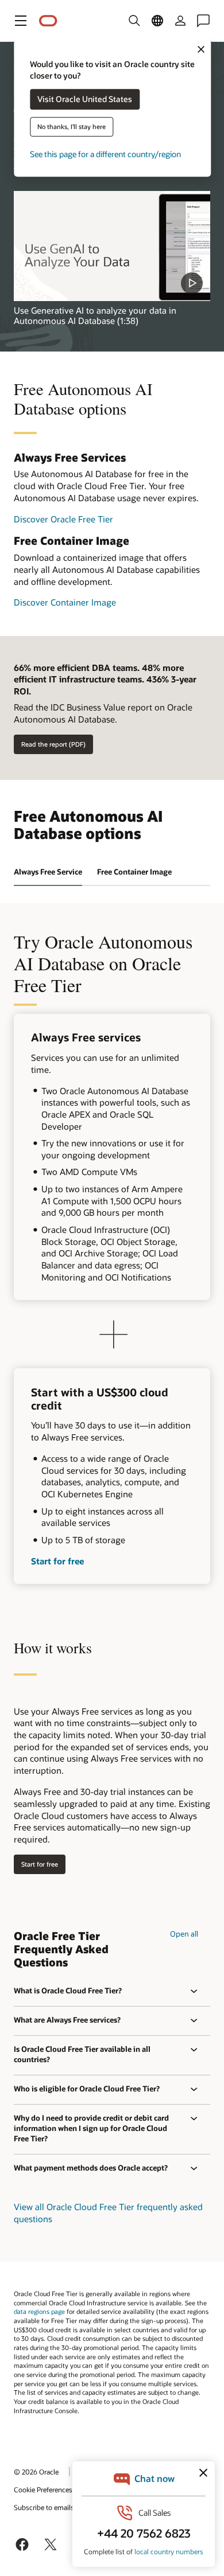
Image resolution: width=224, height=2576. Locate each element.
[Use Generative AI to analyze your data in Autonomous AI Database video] (112, 246)
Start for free (57, 1561)
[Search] (134, 21)
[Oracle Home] (48, 21)
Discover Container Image (65, 602)
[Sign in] (180, 21)
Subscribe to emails (44, 2507)
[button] (21, 21)
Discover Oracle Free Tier (63, 519)
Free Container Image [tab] (134, 872)
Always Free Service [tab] (48, 872)
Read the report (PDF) (53, 744)
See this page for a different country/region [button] (105, 155)
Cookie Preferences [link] (43, 2489)
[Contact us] (203, 21)
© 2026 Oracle (36, 2472)
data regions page (39, 2311)
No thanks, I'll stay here (72, 127)
